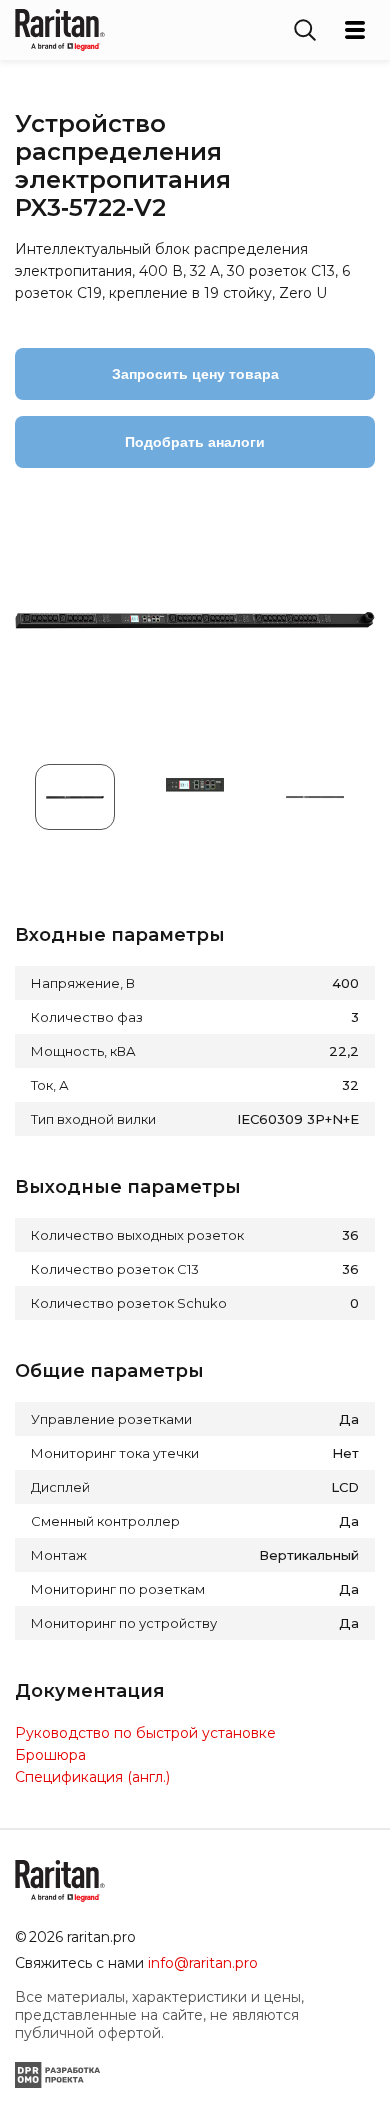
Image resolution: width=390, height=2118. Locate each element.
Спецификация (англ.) (92, 1777)
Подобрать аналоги (195, 442)
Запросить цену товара (195, 374)
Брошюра (50, 1755)
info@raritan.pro (203, 1963)
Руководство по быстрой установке (145, 1733)
